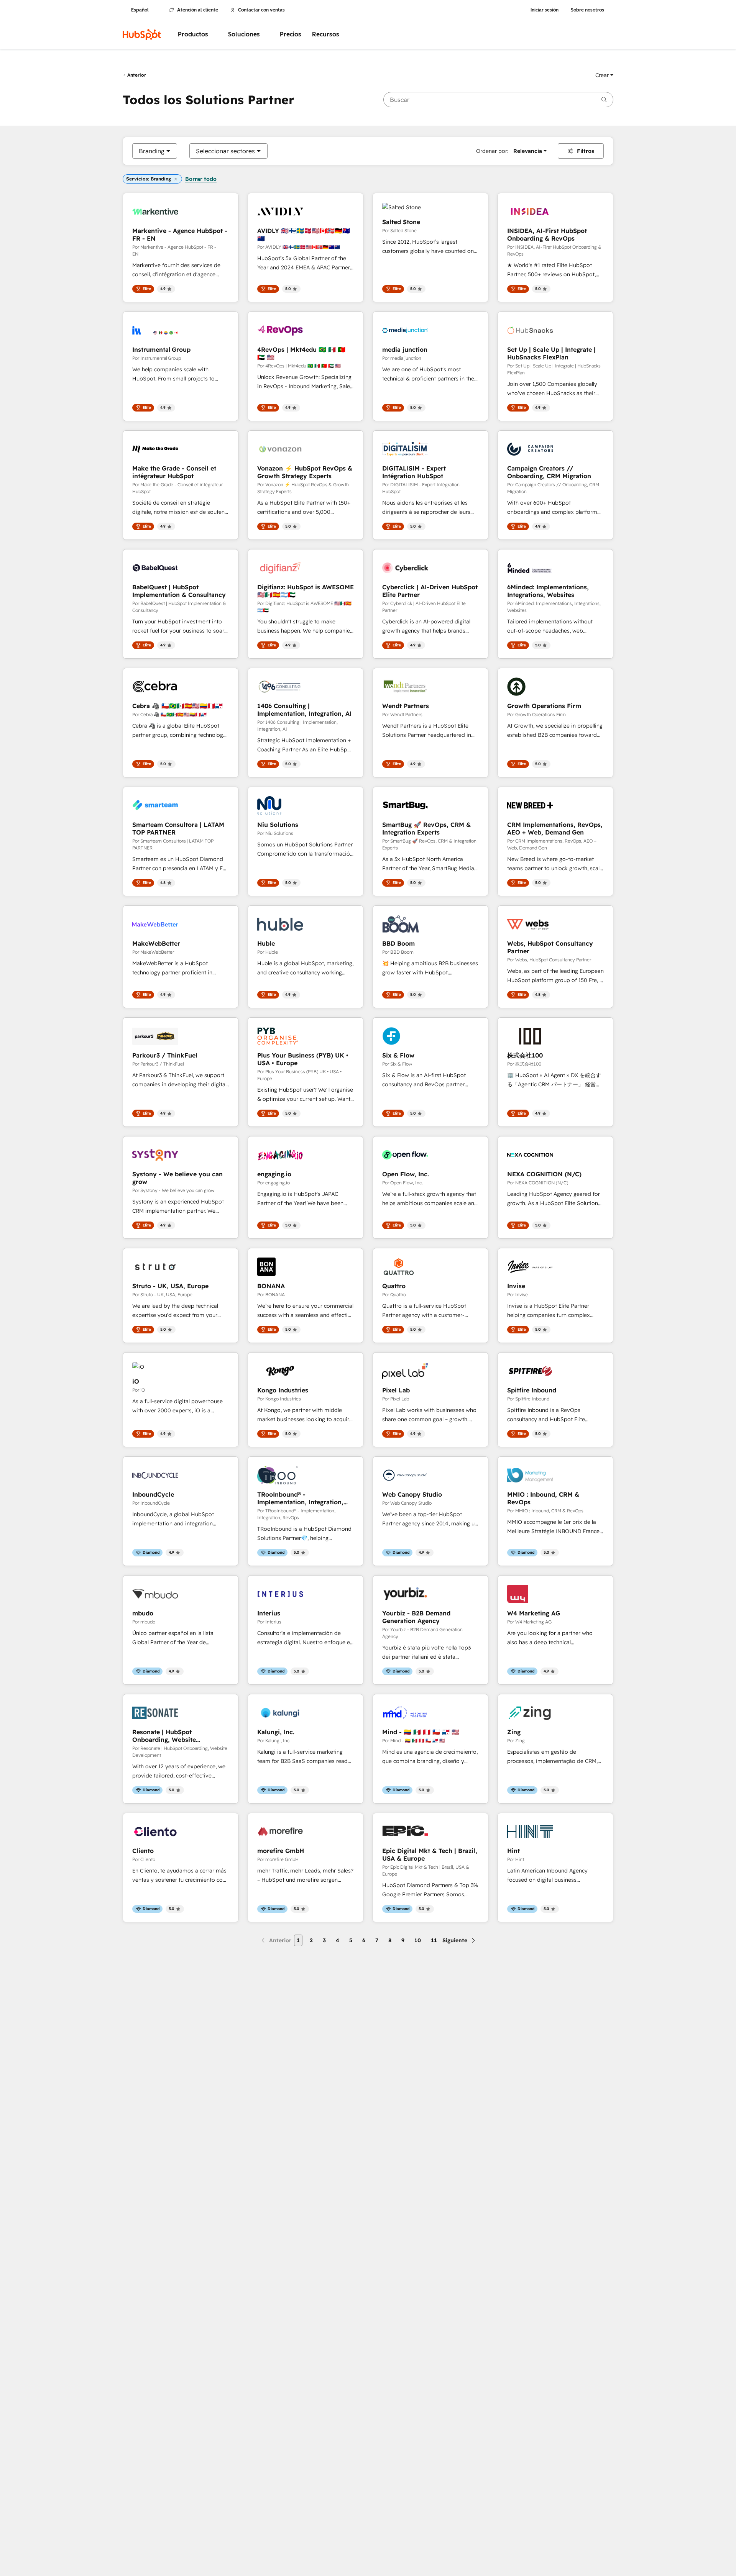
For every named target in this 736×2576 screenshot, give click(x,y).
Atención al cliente (198, 10)
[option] (152, 151)
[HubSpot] (142, 34)
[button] (604, 75)
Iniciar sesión (545, 10)
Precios (291, 34)
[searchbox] (498, 100)
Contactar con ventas (261, 10)
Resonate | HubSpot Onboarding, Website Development (164, 1736)
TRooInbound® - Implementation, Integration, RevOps (300, 1498)
